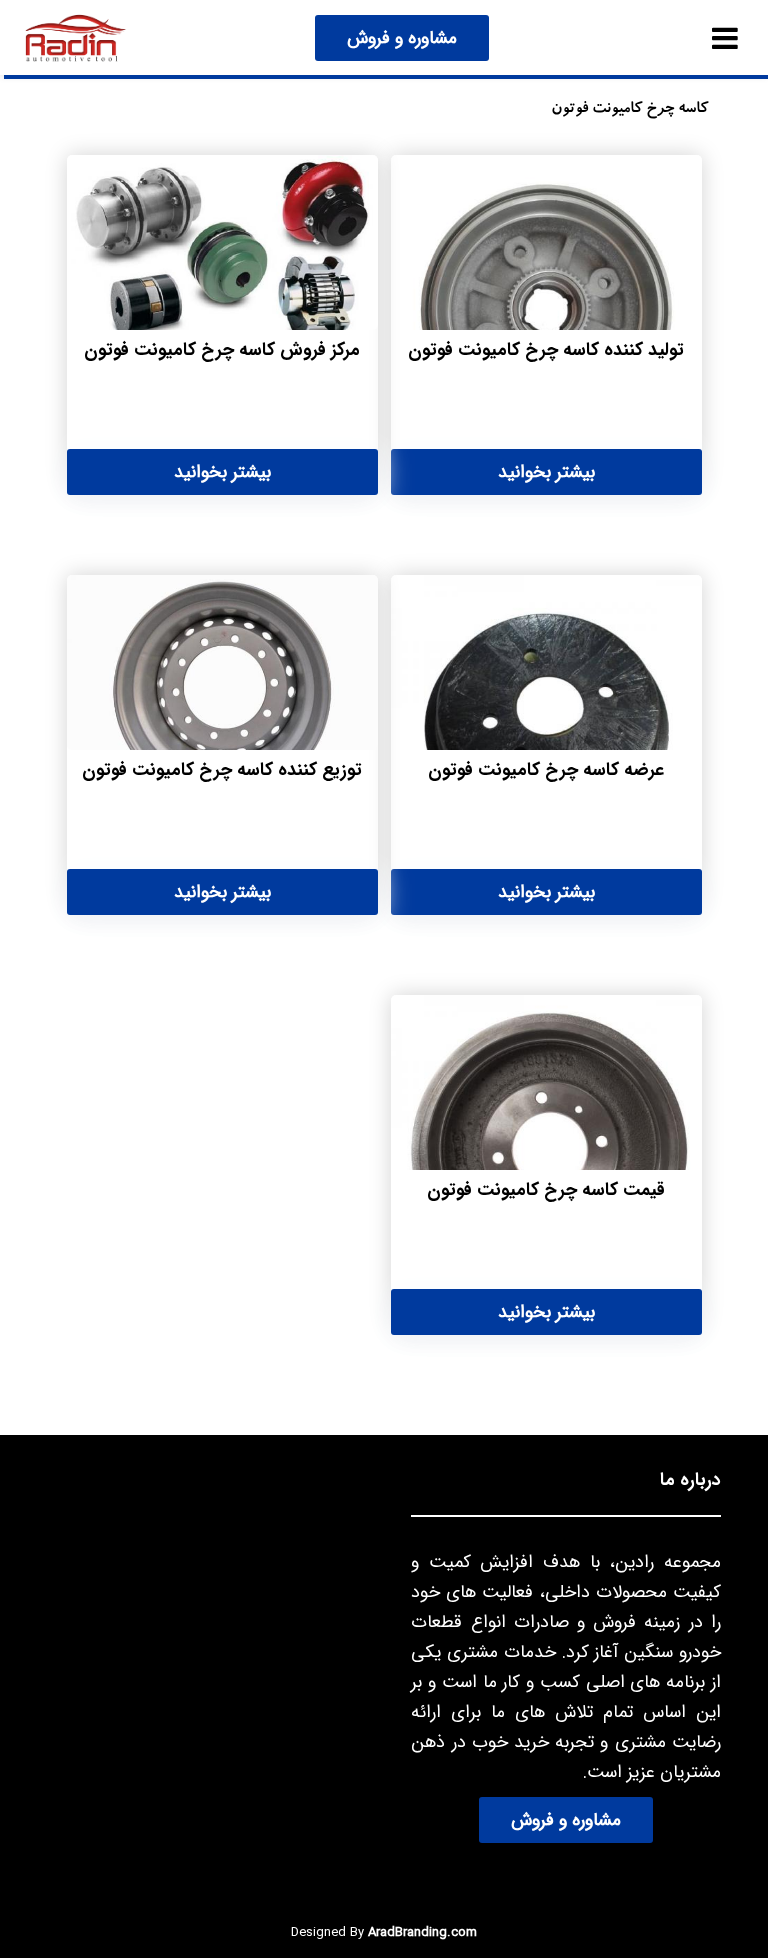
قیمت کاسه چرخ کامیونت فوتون (546, 1190)
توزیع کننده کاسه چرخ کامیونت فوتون (222, 770)
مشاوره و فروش (402, 38)
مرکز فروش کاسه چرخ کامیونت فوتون (222, 350)
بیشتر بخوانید (546, 472)
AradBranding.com (422, 1932)
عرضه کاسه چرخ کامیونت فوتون (546, 770)
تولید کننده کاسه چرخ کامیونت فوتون (546, 350)
